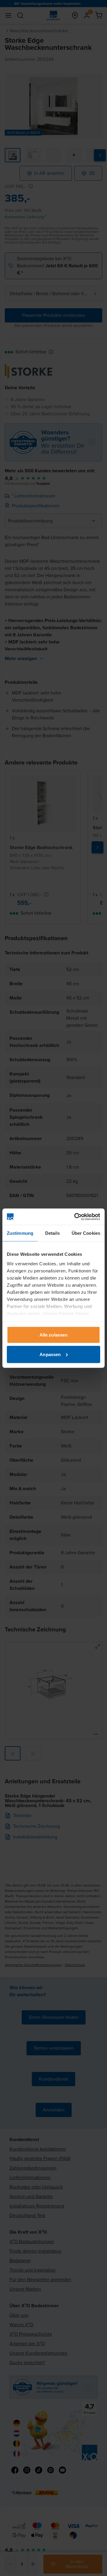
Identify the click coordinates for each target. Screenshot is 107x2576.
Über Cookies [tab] (86, 1233)
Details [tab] (52, 1233)
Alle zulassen (53, 1335)
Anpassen (50, 1354)
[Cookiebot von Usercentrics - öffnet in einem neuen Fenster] (75, 1217)
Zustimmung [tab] (20, 1233)
